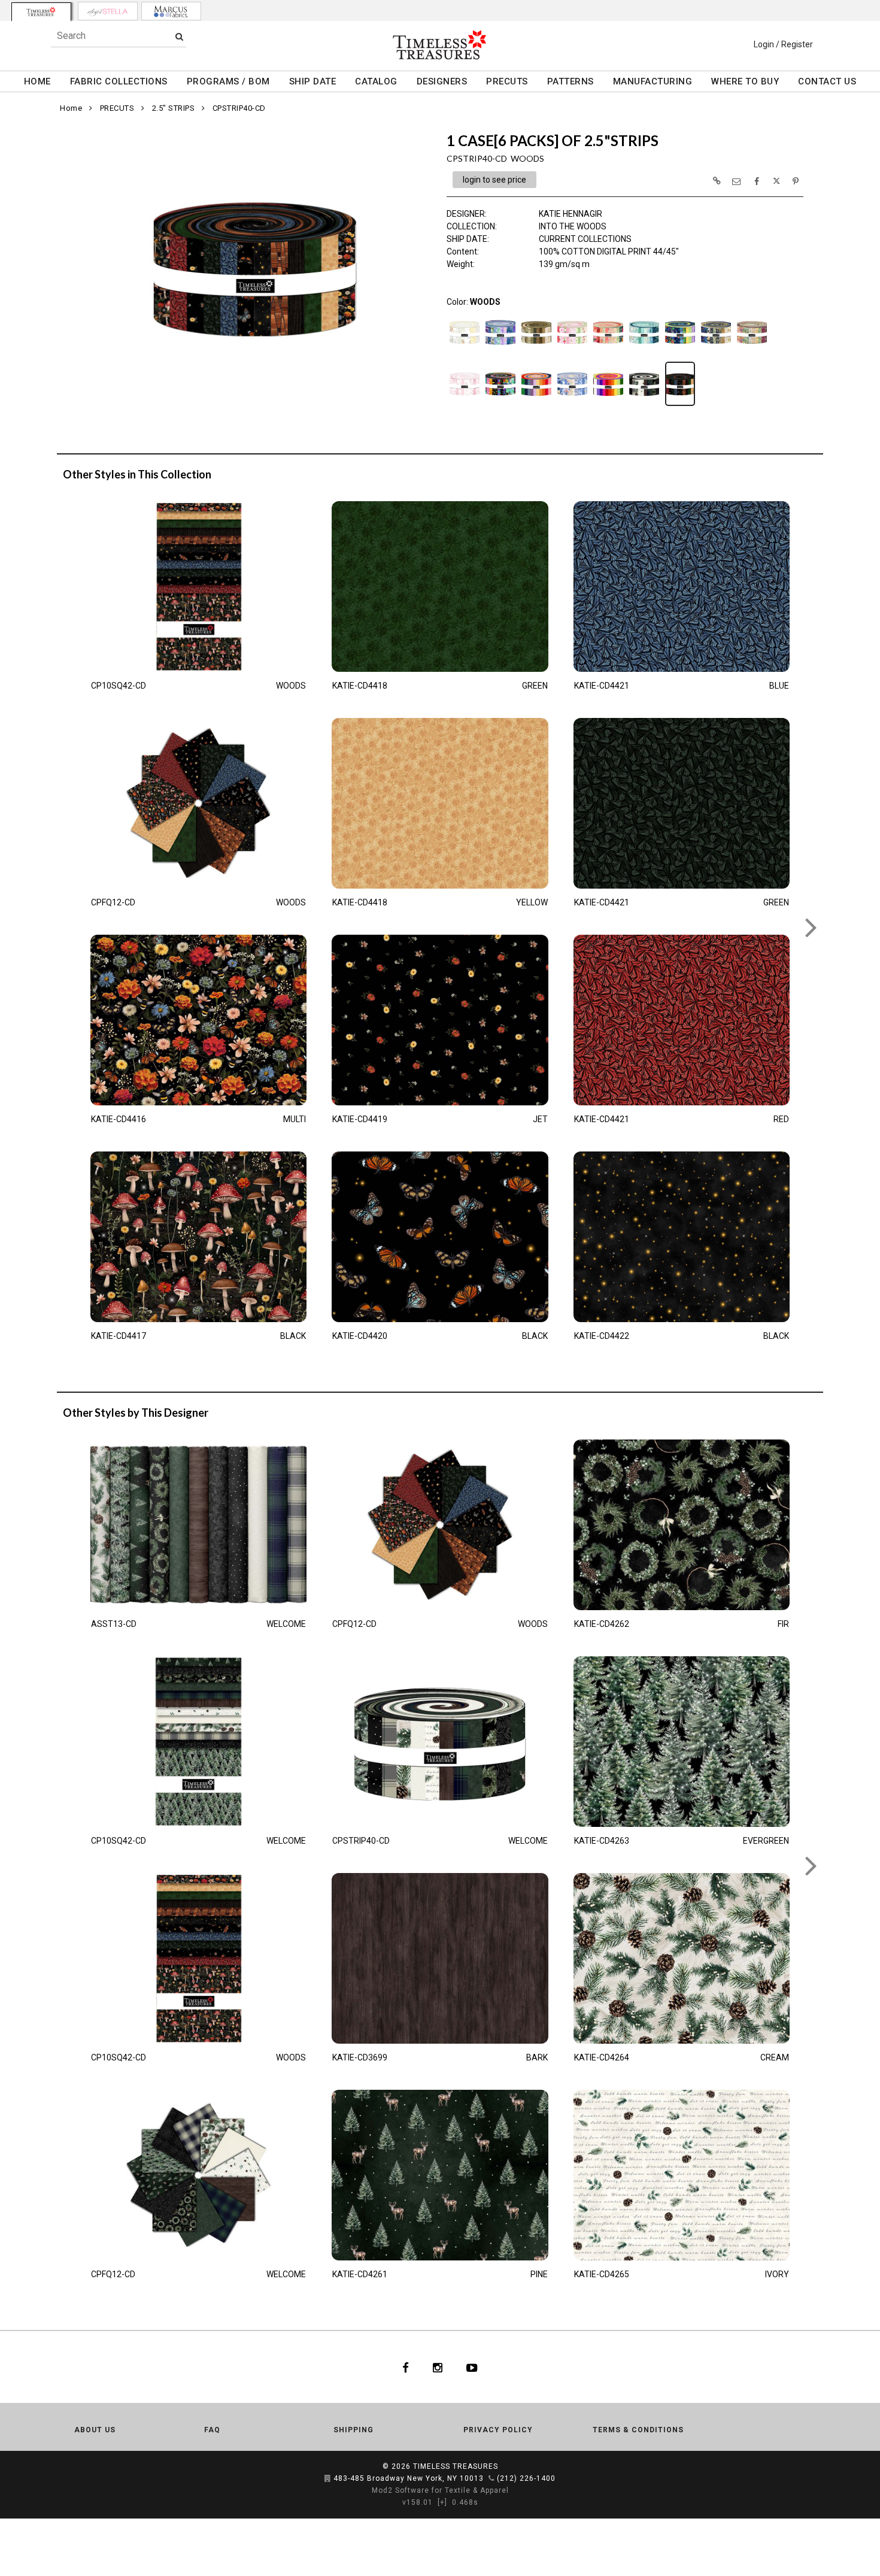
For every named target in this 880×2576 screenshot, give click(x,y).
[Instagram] (438, 2367)
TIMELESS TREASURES (456, 2466)
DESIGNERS (442, 81)
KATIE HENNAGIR (571, 214)
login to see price (494, 180)
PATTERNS (571, 81)
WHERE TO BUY (745, 81)
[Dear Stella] (108, 11)
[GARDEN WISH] (608, 353)
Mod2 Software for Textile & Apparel (440, 2490)
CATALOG (376, 81)
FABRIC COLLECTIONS (119, 81)
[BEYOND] (536, 353)
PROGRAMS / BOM (228, 81)
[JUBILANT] (680, 353)
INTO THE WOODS (573, 226)
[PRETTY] (465, 405)
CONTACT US (827, 81)
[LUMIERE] (716, 353)
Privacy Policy (498, 2430)
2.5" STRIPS (174, 108)
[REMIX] (536, 405)
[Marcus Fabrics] (171, 11)
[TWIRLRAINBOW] (608, 405)
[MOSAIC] (752, 353)
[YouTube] (472, 2367)
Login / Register (783, 44)
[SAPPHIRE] (572, 405)
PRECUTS (507, 81)
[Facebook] (406, 2367)
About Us (95, 2430)
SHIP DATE (313, 81)
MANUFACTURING (653, 81)
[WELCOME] (644, 405)
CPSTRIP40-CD (239, 108)
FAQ (212, 2430)
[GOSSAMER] (644, 353)
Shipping (353, 2430)
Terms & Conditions (638, 2430)
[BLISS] (572, 353)
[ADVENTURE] (465, 353)
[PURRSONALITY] (500, 405)
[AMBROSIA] (500, 353)
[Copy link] (717, 181)
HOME (37, 81)
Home (71, 108)
